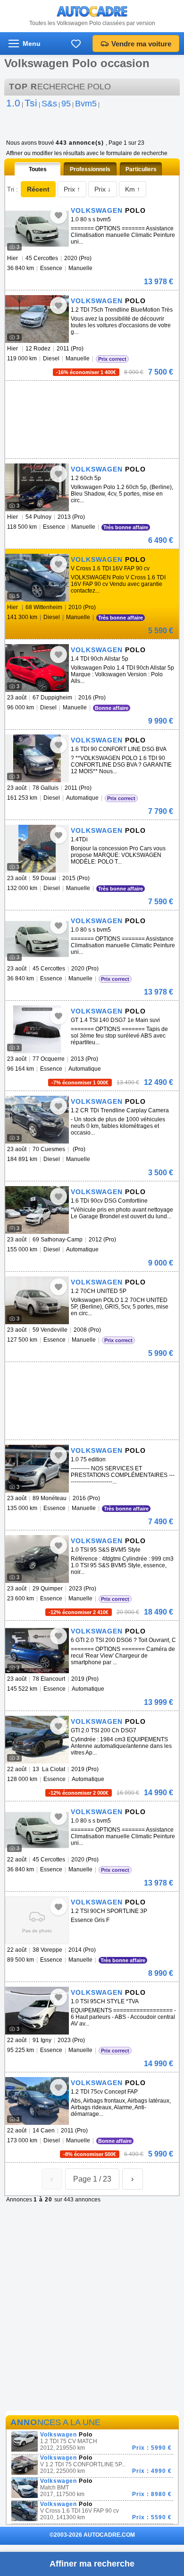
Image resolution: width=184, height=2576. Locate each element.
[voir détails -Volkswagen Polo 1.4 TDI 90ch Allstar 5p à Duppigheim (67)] (37, 668)
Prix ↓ (103, 189)
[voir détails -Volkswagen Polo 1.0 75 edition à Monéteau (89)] (37, 1469)
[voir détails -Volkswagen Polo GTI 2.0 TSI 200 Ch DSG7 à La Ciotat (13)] (37, 1740)
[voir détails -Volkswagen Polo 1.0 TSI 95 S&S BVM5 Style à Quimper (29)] (37, 1559)
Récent (38, 189)
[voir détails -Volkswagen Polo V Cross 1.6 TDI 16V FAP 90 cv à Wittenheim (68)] (37, 578)
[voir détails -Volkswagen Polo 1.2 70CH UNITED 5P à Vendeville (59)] (37, 1300)
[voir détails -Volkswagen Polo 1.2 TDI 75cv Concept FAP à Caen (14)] (37, 2101)
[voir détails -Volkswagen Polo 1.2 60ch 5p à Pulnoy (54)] (37, 487)
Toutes (38, 169)
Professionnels (90, 169)
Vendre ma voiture (141, 44)
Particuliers (141, 169)
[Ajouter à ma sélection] (59, 215)
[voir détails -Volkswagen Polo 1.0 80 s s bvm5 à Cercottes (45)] (37, 229)
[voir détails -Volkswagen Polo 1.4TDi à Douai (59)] (37, 849)
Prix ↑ (72, 189)
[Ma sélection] (76, 44)
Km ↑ (133, 189)
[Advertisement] (90, 395)
